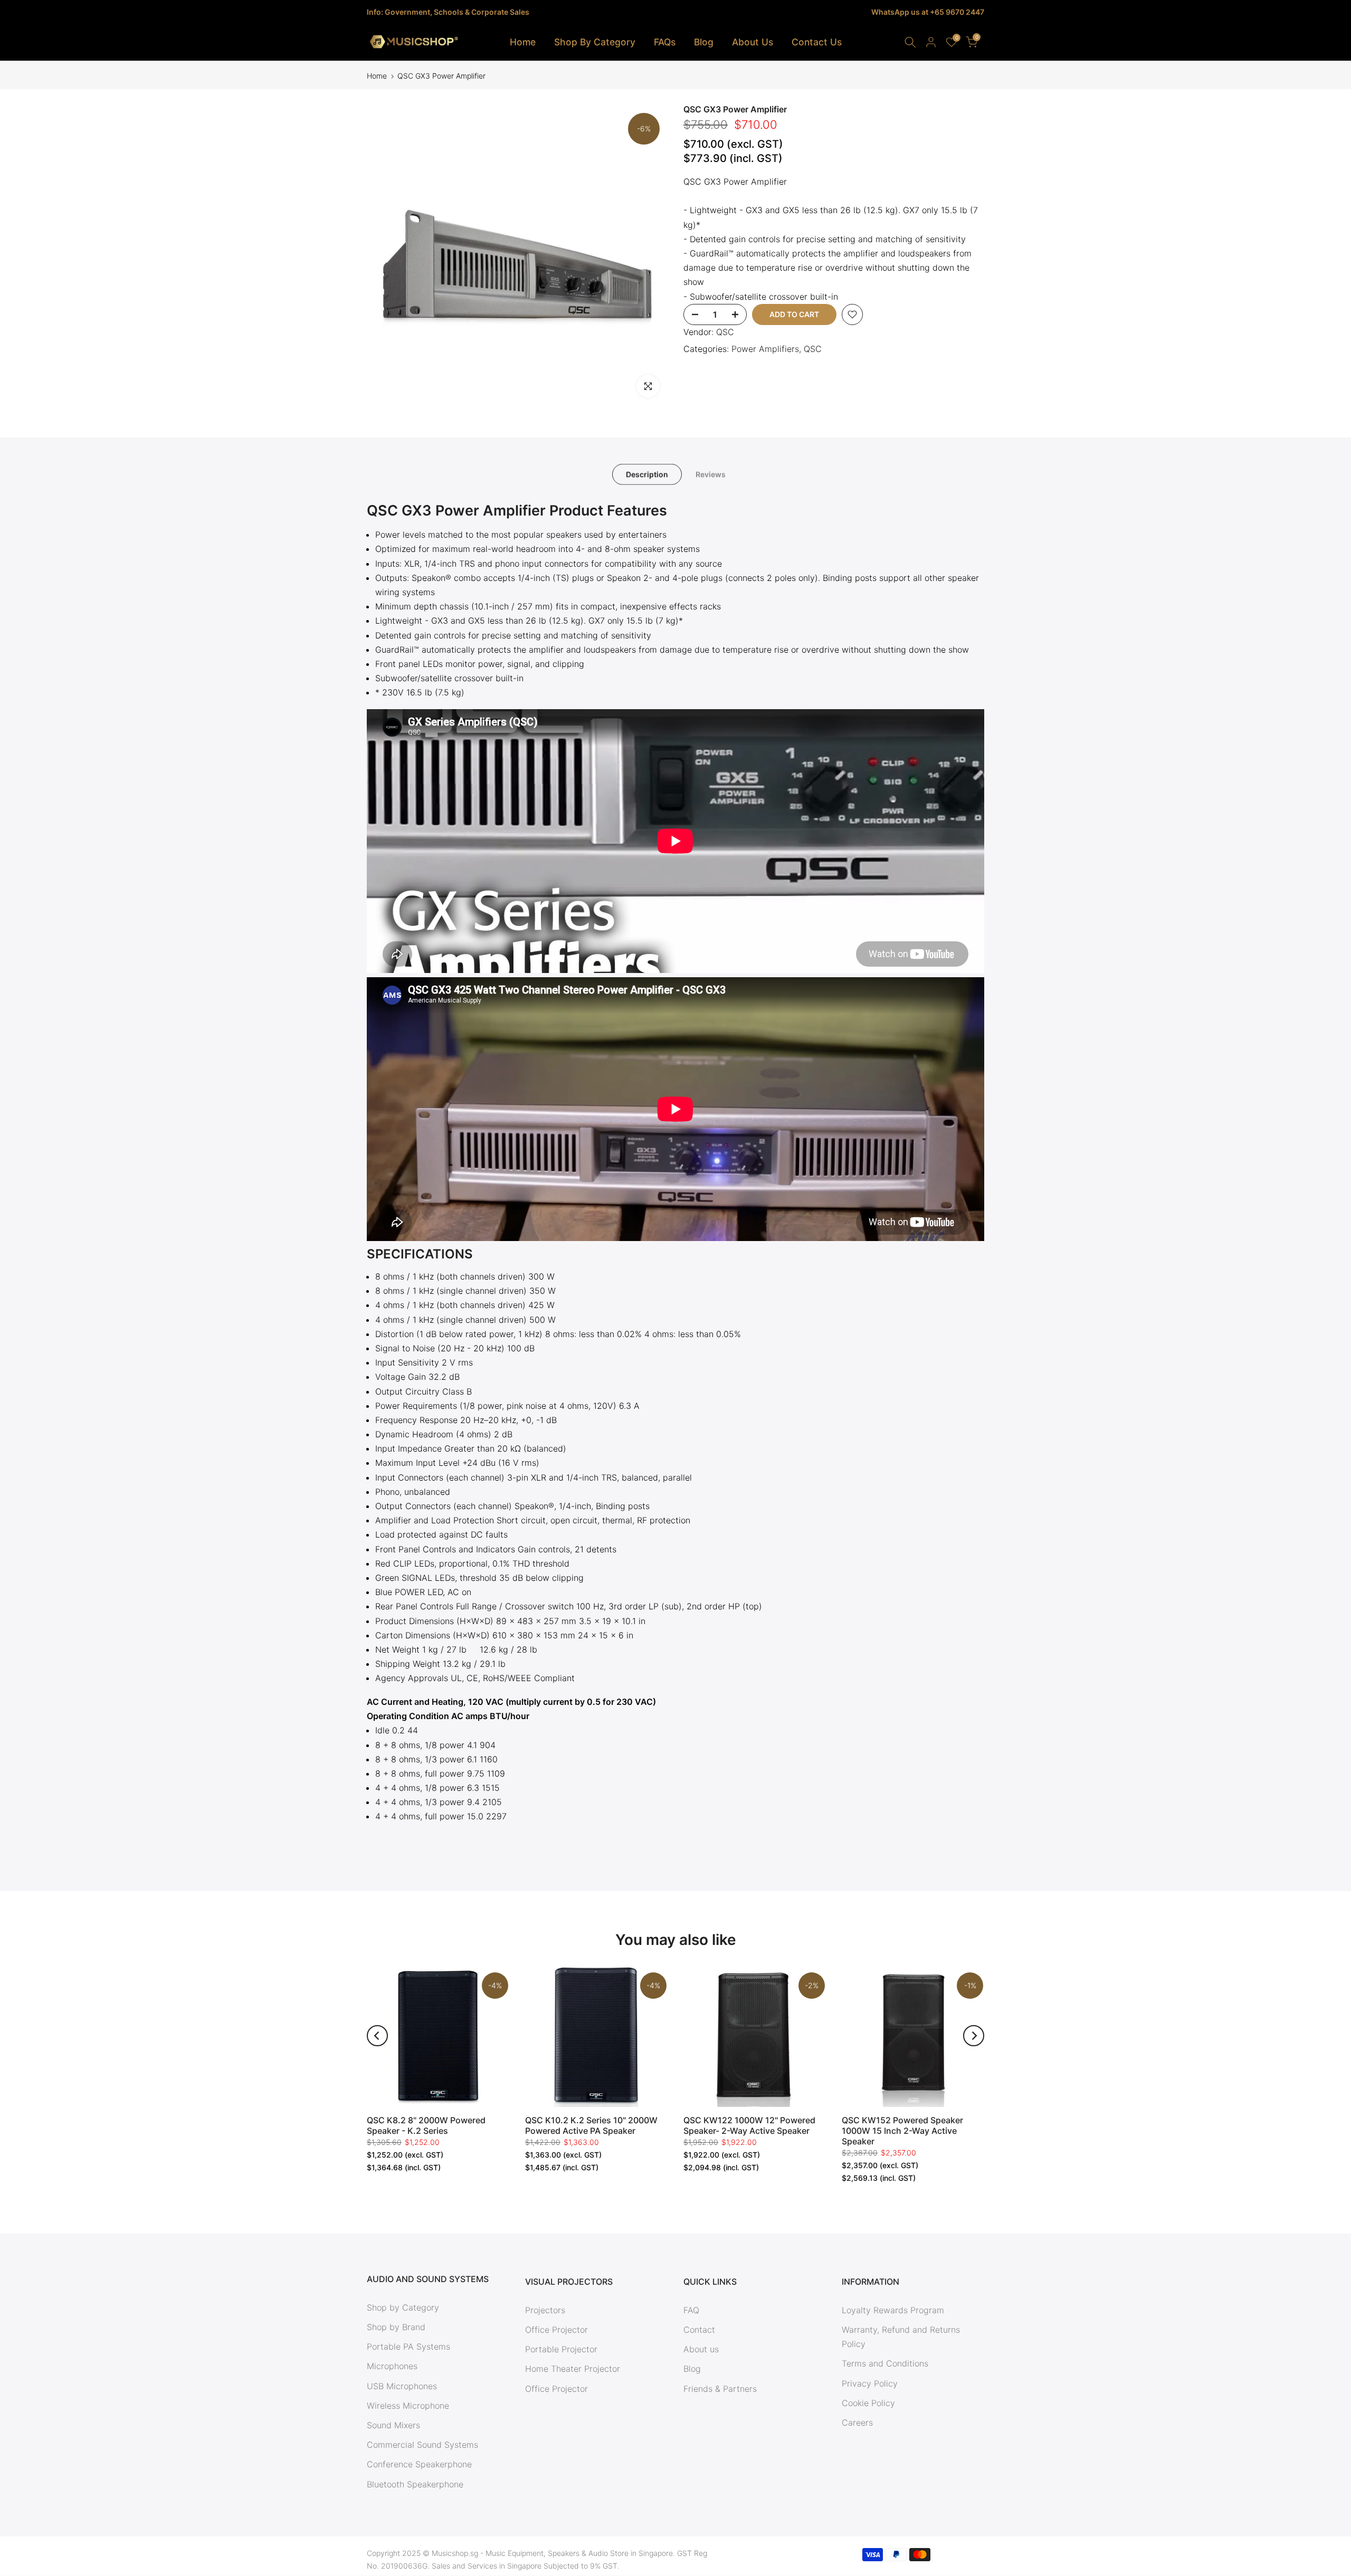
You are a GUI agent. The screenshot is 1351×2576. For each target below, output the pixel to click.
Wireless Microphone (408, 2406)
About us (701, 2349)
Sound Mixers (393, 2425)
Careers (857, 2422)
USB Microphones (402, 2386)
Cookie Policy (868, 2403)
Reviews (711, 474)
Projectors (545, 2310)
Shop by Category (403, 2307)
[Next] (974, 2036)
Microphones (392, 2366)
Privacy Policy (870, 2383)
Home (523, 42)
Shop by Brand (396, 2327)
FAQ (691, 2310)
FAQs (665, 42)
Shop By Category (595, 42)
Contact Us (817, 42)
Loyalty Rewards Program (893, 2310)
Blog (704, 42)
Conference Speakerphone (419, 2464)
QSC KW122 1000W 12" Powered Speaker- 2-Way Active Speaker (749, 2125)
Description (647, 474)
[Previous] (377, 2036)
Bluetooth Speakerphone (415, 2484)
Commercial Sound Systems (422, 2445)
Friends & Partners (720, 2389)
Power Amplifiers (765, 349)
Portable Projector (561, 2349)
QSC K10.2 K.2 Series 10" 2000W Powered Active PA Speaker (591, 2125)
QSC (725, 332)
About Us (753, 42)
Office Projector (556, 2330)
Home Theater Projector (573, 2369)
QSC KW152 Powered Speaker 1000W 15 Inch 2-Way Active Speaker (902, 2131)
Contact (699, 2330)
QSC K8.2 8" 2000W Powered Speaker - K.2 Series (426, 2125)
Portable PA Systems (408, 2346)
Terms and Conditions (885, 2363)
